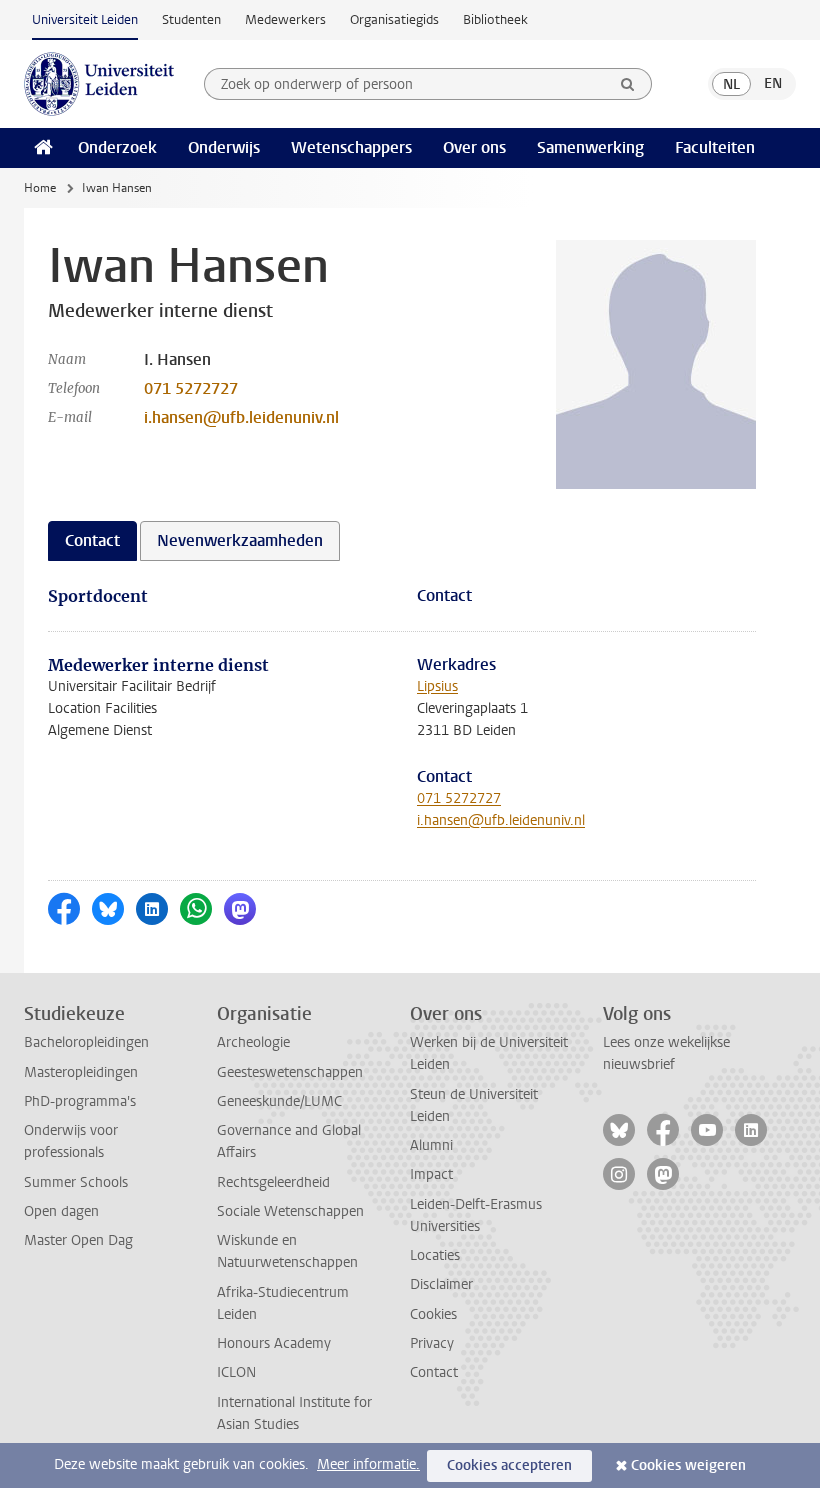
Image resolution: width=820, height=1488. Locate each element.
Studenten (191, 19)
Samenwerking (590, 147)
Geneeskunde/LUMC (279, 1101)
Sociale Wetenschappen (290, 1211)
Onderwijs (224, 147)
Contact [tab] (92, 540)
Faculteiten (715, 147)
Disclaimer (441, 1284)
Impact (431, 1174)
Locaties (435, 1255)
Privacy (432, 1343)
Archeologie (253, 1042)
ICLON (236, 1372)
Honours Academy (274, 1343)
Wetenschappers (351, 147)
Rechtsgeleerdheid (273, 1182)
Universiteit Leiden (85, 19)
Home (40, 188)
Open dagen (61, 1211)
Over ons (474, 147)
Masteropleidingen (81, 1072)
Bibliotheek (495, 19)
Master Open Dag (78, 1240)
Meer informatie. (368, 1464)
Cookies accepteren (509, 1465)
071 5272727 (191, 388)
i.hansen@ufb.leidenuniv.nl (241, 417)
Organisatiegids (394, 19)
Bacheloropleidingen (86, 1042)
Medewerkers (285, 19)
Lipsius (437, 686)
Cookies (433, 1314)
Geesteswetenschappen (290, 1072)
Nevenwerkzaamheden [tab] (240, 540)
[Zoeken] (628, 84)
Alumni (431, 1145)
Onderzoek (117, 147)
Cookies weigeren (688, 1465)
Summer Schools (76, 1182)
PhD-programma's (80, 1101)
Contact (434, 1372)
